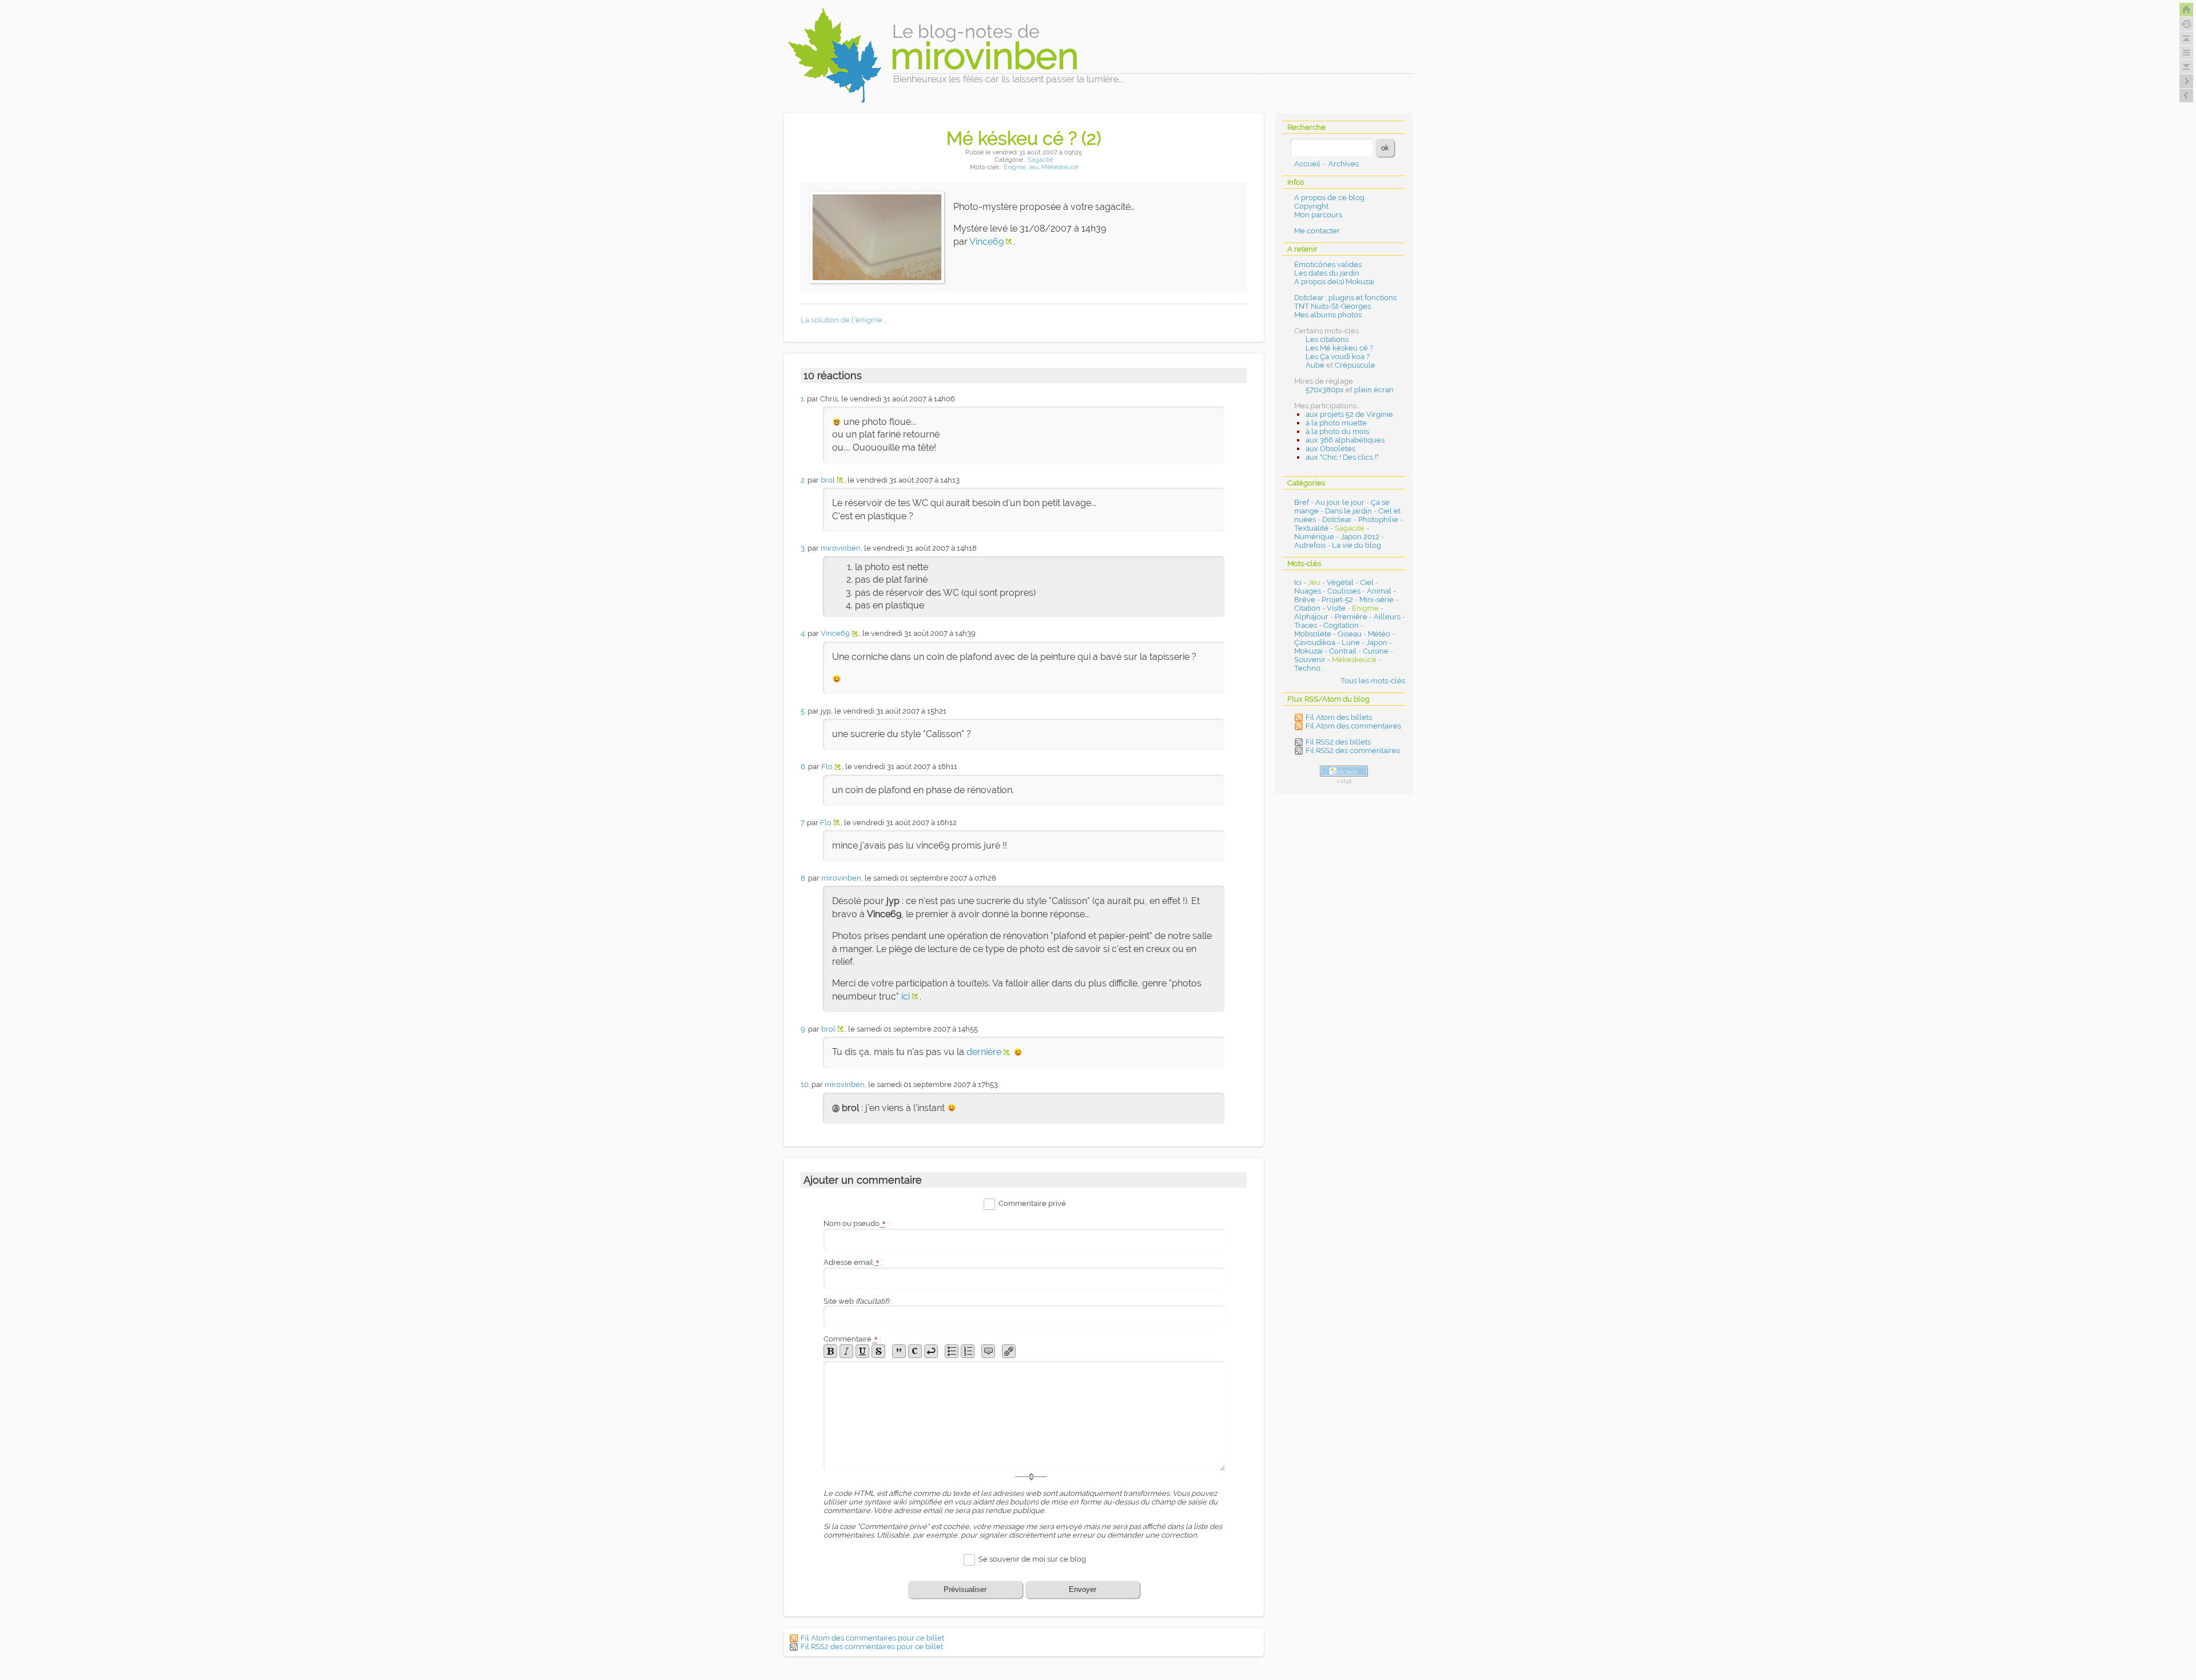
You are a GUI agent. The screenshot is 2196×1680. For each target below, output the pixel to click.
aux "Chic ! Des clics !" (1342, 457)
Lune (1351, 642)
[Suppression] (878, 1351)
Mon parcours (1318, 215)
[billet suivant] (2186, 95)
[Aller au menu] (2186, 53)
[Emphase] (846, 1351)
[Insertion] (862, 1351)
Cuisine (1376, 651)
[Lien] (1009, 1351)
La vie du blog (1356, 545)
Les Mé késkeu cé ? (1339, 348)
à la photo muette (1336, 423)
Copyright (1311, 206)
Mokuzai (1308, 651)
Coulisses (1344, 591)
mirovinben (841, 548)
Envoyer (1083, 1589)
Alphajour (1311, 617)
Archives (1344, 164)
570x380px (1325, 390)
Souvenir (1310, 660)
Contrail (1343, 651)
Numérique (1314, 537)
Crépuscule (1355, 365)
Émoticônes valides (1328, 264)
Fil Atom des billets (1339, 717)
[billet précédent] (2186, 81)
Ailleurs (1387, 617)
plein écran (1374, 390)
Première (1351, 617)
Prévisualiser (965, 1589)
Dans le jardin (1348, 511)
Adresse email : (853, 1262)
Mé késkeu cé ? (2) (1024, 138)
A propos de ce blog (1329, 198)
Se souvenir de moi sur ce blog (1032, 1559)
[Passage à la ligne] (931, 1351)
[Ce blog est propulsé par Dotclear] (1344, 771)
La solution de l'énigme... (843, 320)
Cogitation (1341, 625)
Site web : (858, 1301)
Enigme (1015, 167)
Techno (1307, 668)
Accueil (1307, 164)
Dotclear (1337, 519)
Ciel (1367, 582)
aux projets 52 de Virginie (1349, 414)
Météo (1379, 634)
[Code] (915, 1351)
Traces (1306, 625)
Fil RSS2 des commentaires (1353, 751)
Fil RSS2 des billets (1338, 742)
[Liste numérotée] (968, 1351)
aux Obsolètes (1330, 449)
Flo (827, 767)
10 (805, 1084)
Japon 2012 (1360, 537)
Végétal (1340, 582)
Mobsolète (1313, 634)
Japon (1377, 642)
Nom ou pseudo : (856, 1223)
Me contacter (1317, 231)
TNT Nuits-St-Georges (1332, 306)
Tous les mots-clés (1373, 681)
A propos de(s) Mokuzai (1334, 282)
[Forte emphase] (830, 1351)
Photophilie (1378, 519)
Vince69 (986, 242)
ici (906, 996)
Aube (1315, 365)
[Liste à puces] (952, 1351)
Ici (1298, 582)
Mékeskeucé (1060, 167)
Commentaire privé (1032, 1204)
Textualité (1311, 528)
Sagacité (1040, 160)
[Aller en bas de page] (2186, 67)
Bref (1302, 502)
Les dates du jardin (1327, 273)
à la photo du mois (1337, 431)
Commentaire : (852, 1339)
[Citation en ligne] (899, 1351)
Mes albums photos (1328, 315)
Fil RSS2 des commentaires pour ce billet (872, 1647)
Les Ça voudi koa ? (1338, 357)
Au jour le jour (1340, 502)
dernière (984, 1052)
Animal (1379, 591)
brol (828, 480)
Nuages (1308, 591)
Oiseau (1350, 634)
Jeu (1033, 167)
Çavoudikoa (1315, 642)
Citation (1307, 608)
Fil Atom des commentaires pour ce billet (872, 1638)
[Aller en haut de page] (2186, 38)
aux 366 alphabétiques (1345, 440)
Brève (1305, 600)
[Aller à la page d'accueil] (2186, 10)
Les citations (1327, 339)
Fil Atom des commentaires (1353, 726)
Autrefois (1310, 545)
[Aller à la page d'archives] (2186, 24)
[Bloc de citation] (988, 1351)
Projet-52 (1337, 600)
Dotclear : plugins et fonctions (1345, 298)
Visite (1336, 608)
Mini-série (1377, 600)
